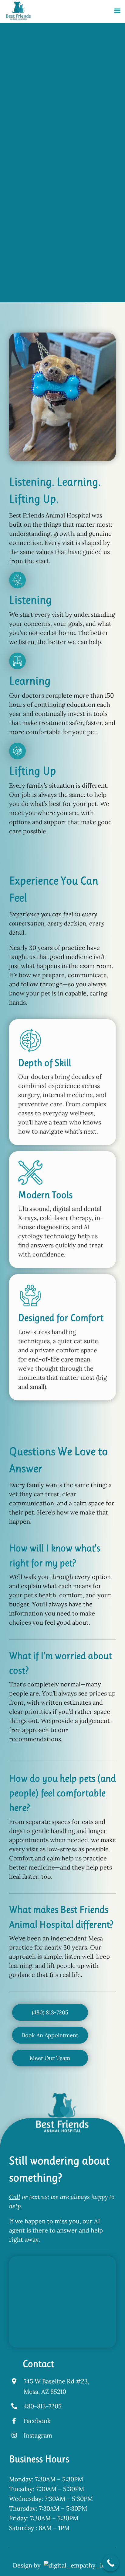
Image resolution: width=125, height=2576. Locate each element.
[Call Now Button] (111, 2563)
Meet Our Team (39, 278)
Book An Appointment (39, 260)
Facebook (37, 2421)
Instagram (38, 2435)
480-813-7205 (43, 2406)
